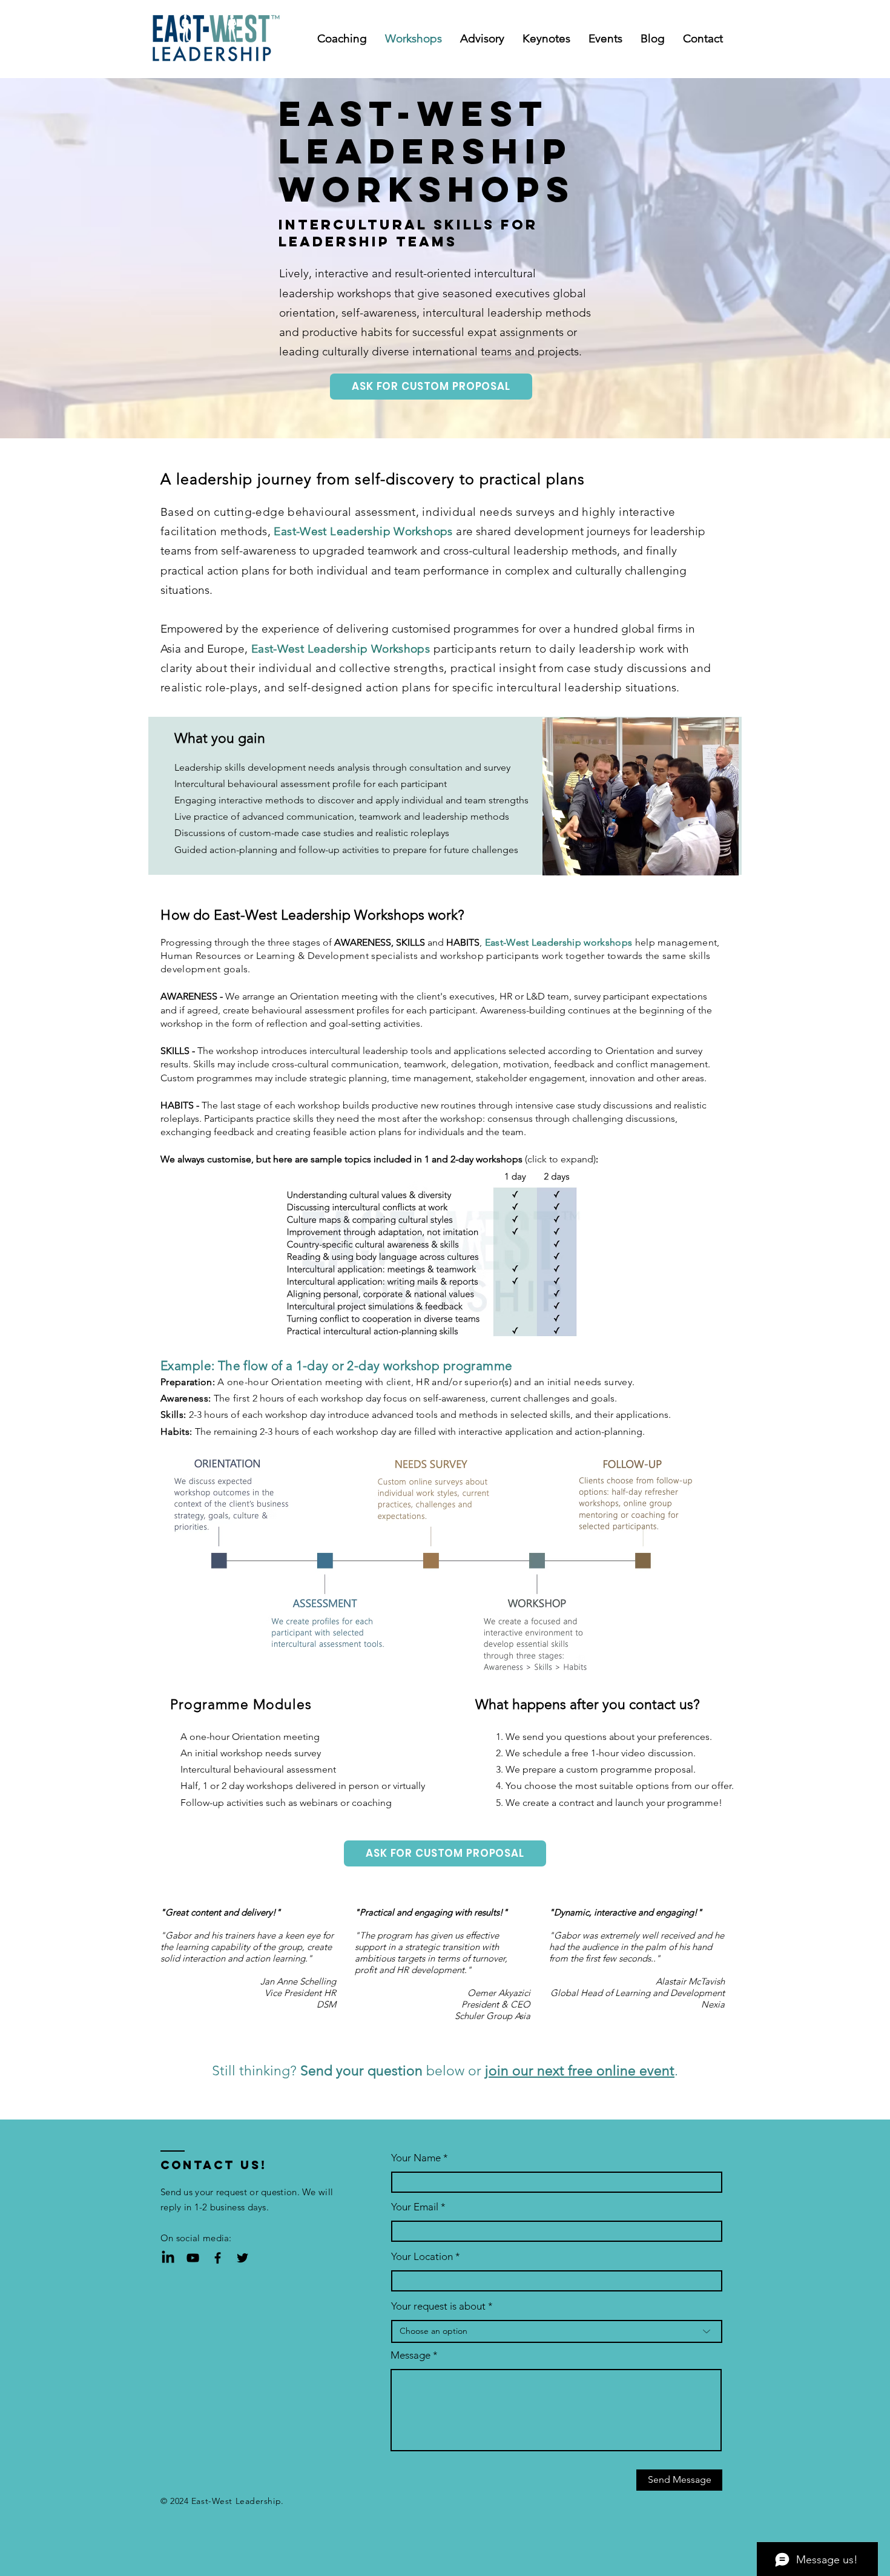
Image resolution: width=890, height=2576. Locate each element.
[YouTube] (193, 2258)
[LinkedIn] (168, 2258)
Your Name (416, 2158)
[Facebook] (218, 2258)
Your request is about (438, 2306)
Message (410, 2355)
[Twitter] (242, 2258)
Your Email (415, 2207)
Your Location (422, 2257)
